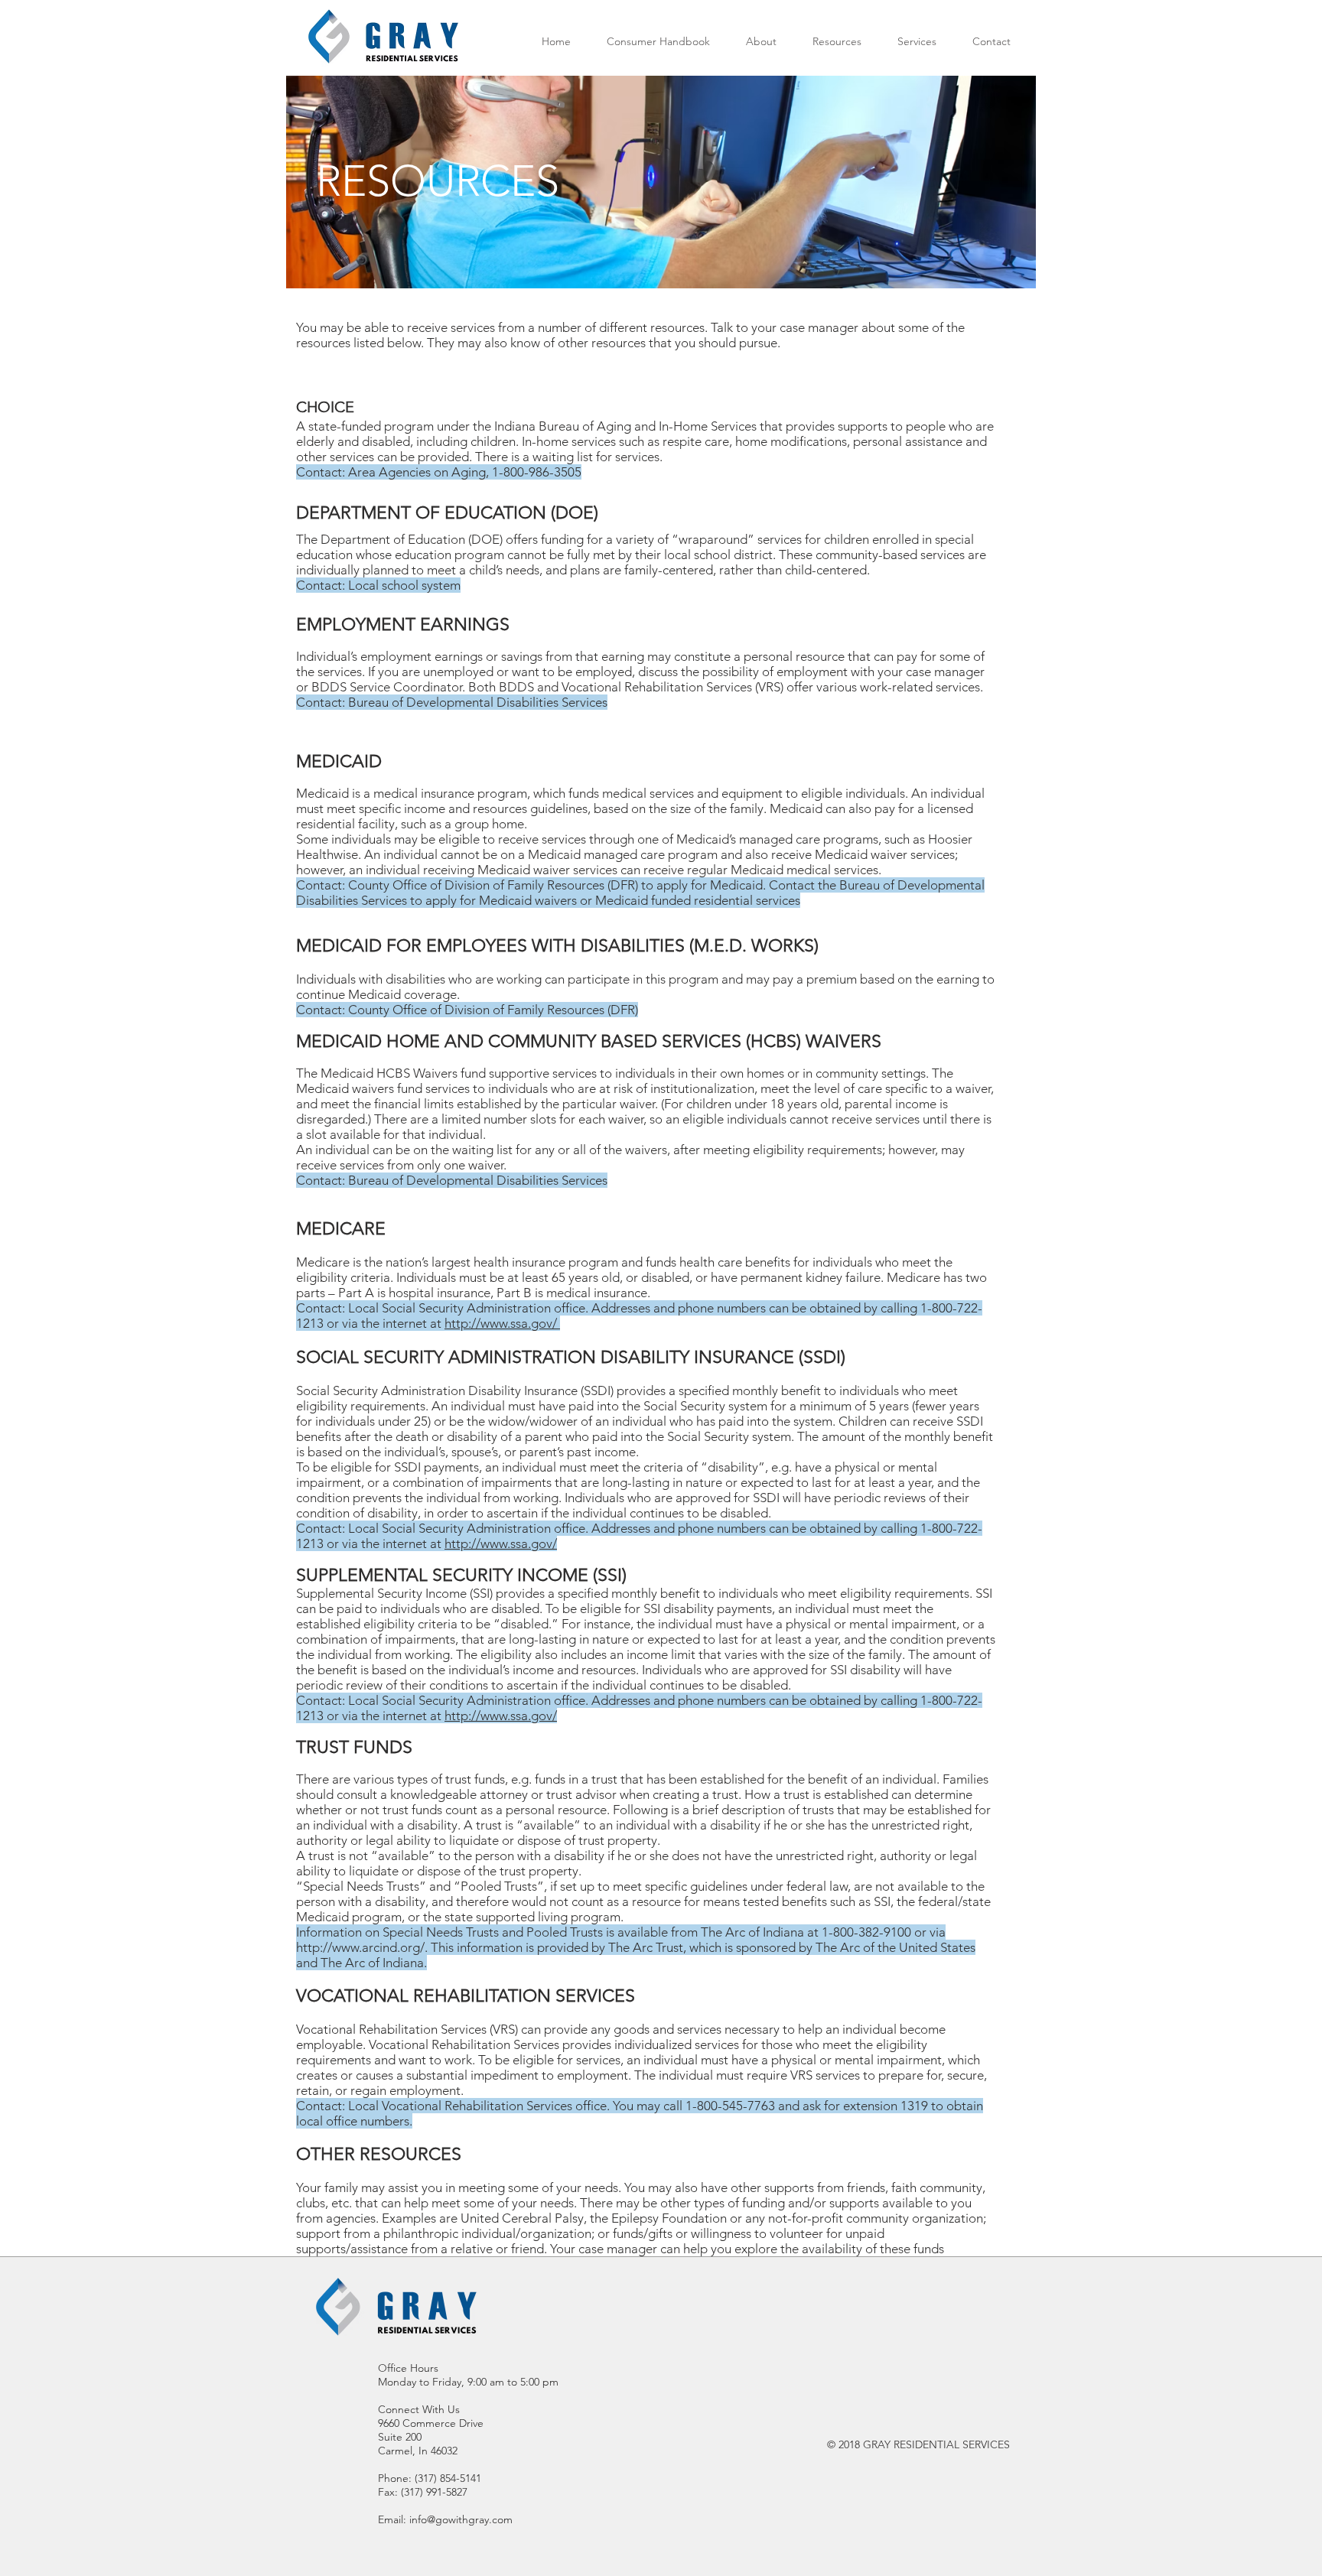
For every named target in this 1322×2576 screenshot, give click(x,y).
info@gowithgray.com (461, 2519)
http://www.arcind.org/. (362, 1947)
